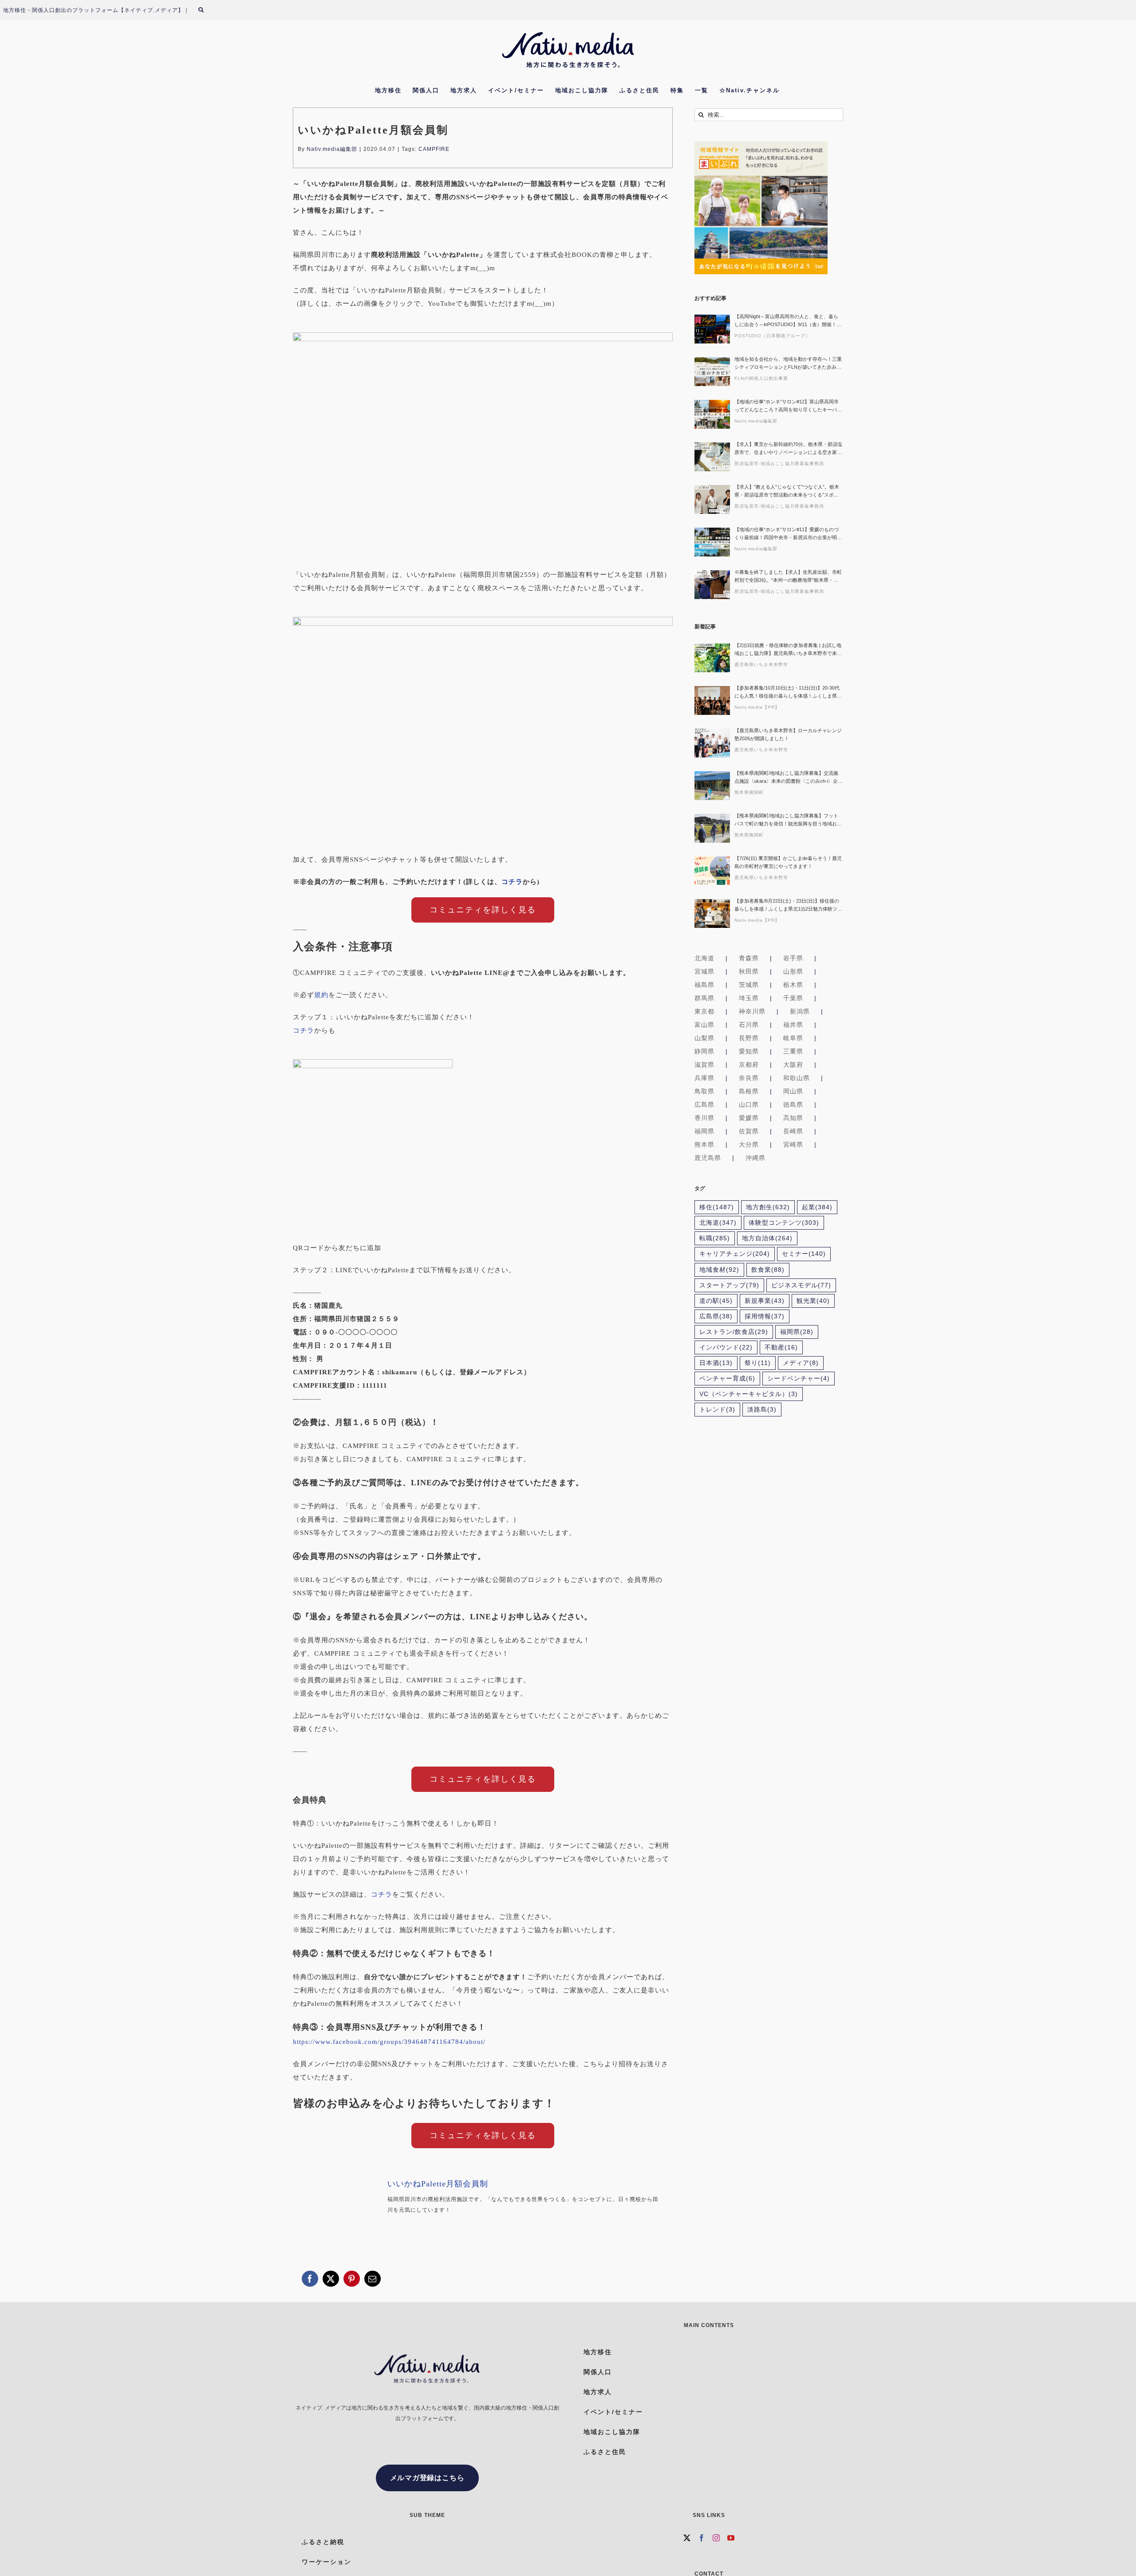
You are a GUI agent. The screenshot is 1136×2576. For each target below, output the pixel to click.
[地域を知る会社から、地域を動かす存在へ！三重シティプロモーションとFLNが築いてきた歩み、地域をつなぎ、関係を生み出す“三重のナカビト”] (712, 372)
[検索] (206, 10)
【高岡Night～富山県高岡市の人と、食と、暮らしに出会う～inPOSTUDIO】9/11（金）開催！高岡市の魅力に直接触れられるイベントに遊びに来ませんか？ (788, 321)
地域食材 (719, 1270)
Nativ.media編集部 (332, 149)
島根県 (749, 1091)
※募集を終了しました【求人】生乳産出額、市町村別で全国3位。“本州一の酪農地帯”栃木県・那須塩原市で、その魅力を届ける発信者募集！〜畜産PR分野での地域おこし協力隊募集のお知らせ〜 (788, 577)
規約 (321, 995)
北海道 (704, 958)
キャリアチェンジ (735, 1254)
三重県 (793, 1051)
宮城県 (704, 971)
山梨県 (704, 1038)
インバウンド (726, 1347)
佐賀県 (749, 1131)
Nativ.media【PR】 (757, 707)
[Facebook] (702, 2538)
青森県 (749, 958)
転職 (715, 1238)
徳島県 (793, 1105)
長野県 (749, 1038)
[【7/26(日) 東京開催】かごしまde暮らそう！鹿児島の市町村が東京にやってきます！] (712, 871)
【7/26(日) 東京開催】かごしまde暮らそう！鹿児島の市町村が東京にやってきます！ (788, 862)
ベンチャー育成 (727, 1379)
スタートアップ (729, 1285)
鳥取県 (704, 1091)
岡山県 (793, 1091)
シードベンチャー (799, 1379)
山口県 (749, 1105)
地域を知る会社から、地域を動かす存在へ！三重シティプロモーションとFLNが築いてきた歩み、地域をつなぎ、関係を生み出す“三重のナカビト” (788, 364)
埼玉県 (749, 998)
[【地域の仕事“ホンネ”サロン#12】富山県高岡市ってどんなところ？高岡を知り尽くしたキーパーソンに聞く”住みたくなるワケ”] (712, 414)
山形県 (793, 971)
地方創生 (768, 1207)
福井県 (793, 1025)
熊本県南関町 (749, 792)
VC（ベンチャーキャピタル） (749, 1394)
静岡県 (704, 1051)
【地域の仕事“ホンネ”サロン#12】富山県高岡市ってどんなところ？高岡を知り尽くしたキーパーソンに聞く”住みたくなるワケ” (788, 406)
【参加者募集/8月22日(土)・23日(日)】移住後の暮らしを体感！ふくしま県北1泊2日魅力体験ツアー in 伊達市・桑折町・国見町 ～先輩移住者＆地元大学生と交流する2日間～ (788, 905)
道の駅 (716, 1301)
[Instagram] (716, 2538)
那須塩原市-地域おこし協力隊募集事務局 (779, 464)
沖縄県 (755, 1158)
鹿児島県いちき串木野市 (761, 665)
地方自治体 (767, 1238)
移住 (717, 1207)
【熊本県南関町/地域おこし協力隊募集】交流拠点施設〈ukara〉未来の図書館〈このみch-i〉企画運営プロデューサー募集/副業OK (789, 778)
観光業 (813, 1301)
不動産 (781, 1347)
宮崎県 (793, 1144)
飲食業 (768, 1270)
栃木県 (793, 985)
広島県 (704, 1105)
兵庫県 (704, 1078)
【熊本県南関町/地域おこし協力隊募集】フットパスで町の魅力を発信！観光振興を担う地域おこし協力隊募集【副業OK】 (788, 820)
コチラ (512, 882)
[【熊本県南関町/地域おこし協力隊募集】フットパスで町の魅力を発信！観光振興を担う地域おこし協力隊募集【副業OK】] (712, 828)
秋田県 (749, 971)
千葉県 (793, 998)
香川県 (704, 1118)
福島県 (704, 985)
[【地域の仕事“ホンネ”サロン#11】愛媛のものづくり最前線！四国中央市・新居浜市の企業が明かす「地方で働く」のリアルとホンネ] (712, 542)
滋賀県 (704, 1065)
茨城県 (749, 985)
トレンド (717, 1410)
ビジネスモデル (801, 1285)
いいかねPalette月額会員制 (438, 2184)
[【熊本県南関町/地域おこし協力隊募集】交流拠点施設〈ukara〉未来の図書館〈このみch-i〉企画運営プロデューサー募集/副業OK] (712, 786)
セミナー (804, 1254)
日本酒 (716, 1363)
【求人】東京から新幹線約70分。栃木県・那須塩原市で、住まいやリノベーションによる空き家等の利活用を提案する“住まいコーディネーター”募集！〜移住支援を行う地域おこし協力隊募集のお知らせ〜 (788, 449)
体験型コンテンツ (784, 1223)
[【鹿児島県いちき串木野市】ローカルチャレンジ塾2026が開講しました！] (712, 743)
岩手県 (793, 958)
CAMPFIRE (434, 149)
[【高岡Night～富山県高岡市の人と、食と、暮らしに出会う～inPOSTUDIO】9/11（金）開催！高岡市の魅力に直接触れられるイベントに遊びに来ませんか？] (712, 329)
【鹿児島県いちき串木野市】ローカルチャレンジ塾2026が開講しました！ (788, 734)
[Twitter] (687, 2538)
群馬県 (704, 998)
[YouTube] (731, 2538)
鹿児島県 (708, 1158)
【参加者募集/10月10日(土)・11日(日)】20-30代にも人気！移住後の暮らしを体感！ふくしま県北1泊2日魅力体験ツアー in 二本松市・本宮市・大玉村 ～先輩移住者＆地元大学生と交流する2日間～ (788, 692)
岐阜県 (793, 1038)
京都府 (749, 1065)
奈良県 (749, 1078)
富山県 (704, 1025)
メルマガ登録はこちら (427, 2478)
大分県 (749, 1144)
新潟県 (800, 1011)
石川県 (749, 1025)
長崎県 (793, 1131)
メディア (801, 1363)
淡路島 (762, 1410)
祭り (758, 1363)
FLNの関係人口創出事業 (761, 378)
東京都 (704, 1011)
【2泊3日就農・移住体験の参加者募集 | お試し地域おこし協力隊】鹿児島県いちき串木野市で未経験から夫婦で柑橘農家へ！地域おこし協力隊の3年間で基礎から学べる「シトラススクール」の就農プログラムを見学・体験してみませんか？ (788, 650)
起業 (817, 1207)
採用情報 (765, 1316)
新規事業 (765, 1301)
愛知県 (749, 1051)
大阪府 (793, 1065)
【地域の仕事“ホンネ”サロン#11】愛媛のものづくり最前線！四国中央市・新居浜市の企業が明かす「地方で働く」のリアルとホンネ (788, 534)
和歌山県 (797, 1078)
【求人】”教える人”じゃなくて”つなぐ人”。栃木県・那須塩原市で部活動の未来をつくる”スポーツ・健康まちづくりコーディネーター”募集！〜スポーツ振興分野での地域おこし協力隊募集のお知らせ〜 (788, 491)
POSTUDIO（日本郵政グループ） (772, 336)
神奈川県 (752, 1011)
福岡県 (704, 1131)
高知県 (793, 1118)
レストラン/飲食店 (734, 1332)
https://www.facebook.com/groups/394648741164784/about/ (389, 2042)
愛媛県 (749, 1118)
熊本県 (704, 1144)
